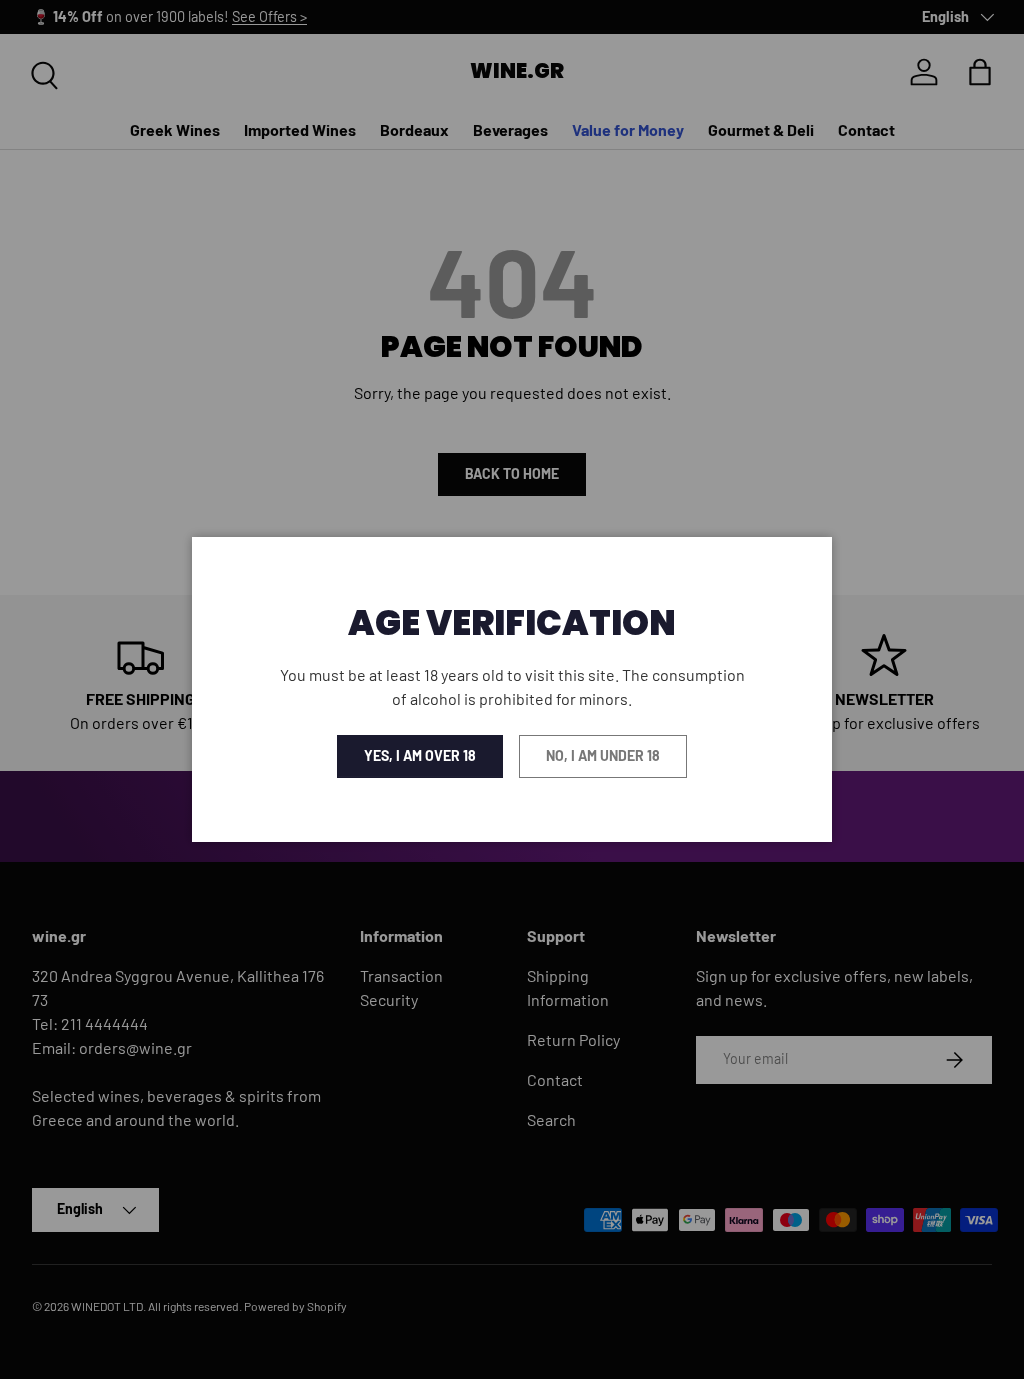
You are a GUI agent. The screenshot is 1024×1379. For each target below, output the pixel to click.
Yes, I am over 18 (420, 755)
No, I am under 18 (603, 755)
